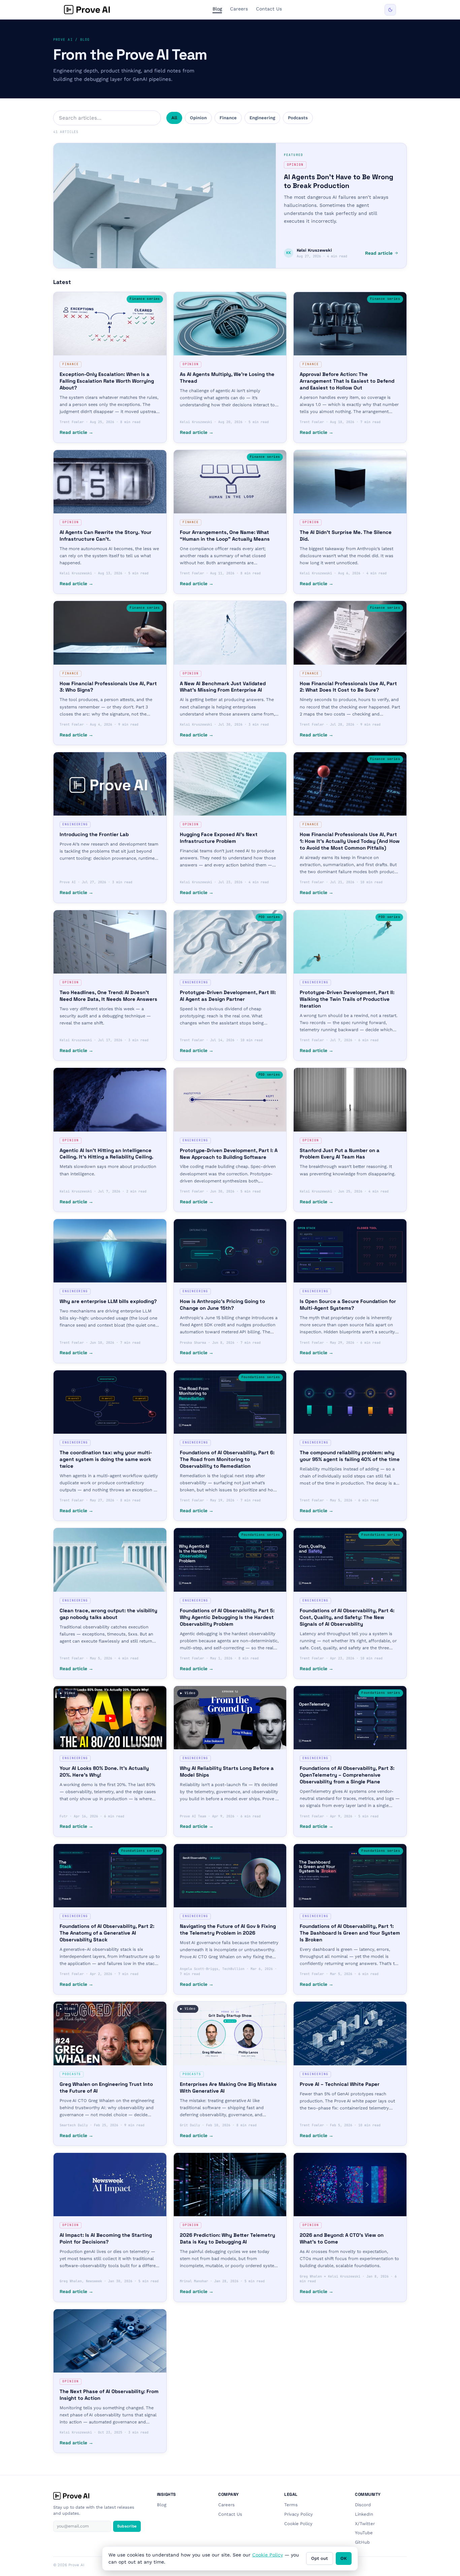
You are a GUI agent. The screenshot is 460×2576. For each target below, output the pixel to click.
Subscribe (127, 2526)
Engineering (262, 118)
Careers (239, 9)
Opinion (198, 118)
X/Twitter (365, 2524)
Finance (228, 118)
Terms (291, 2505)
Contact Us (269, 9)
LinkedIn (364, 2514)
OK (344, 2558)
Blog (217, 9)
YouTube (364, 2533)
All (174, 118)
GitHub (362, 2542)
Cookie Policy (298, 2524)
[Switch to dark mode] (390, 10)
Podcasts (298, 118)
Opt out (320, 2558)
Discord (363, 2505)
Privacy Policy (299, 2514)
